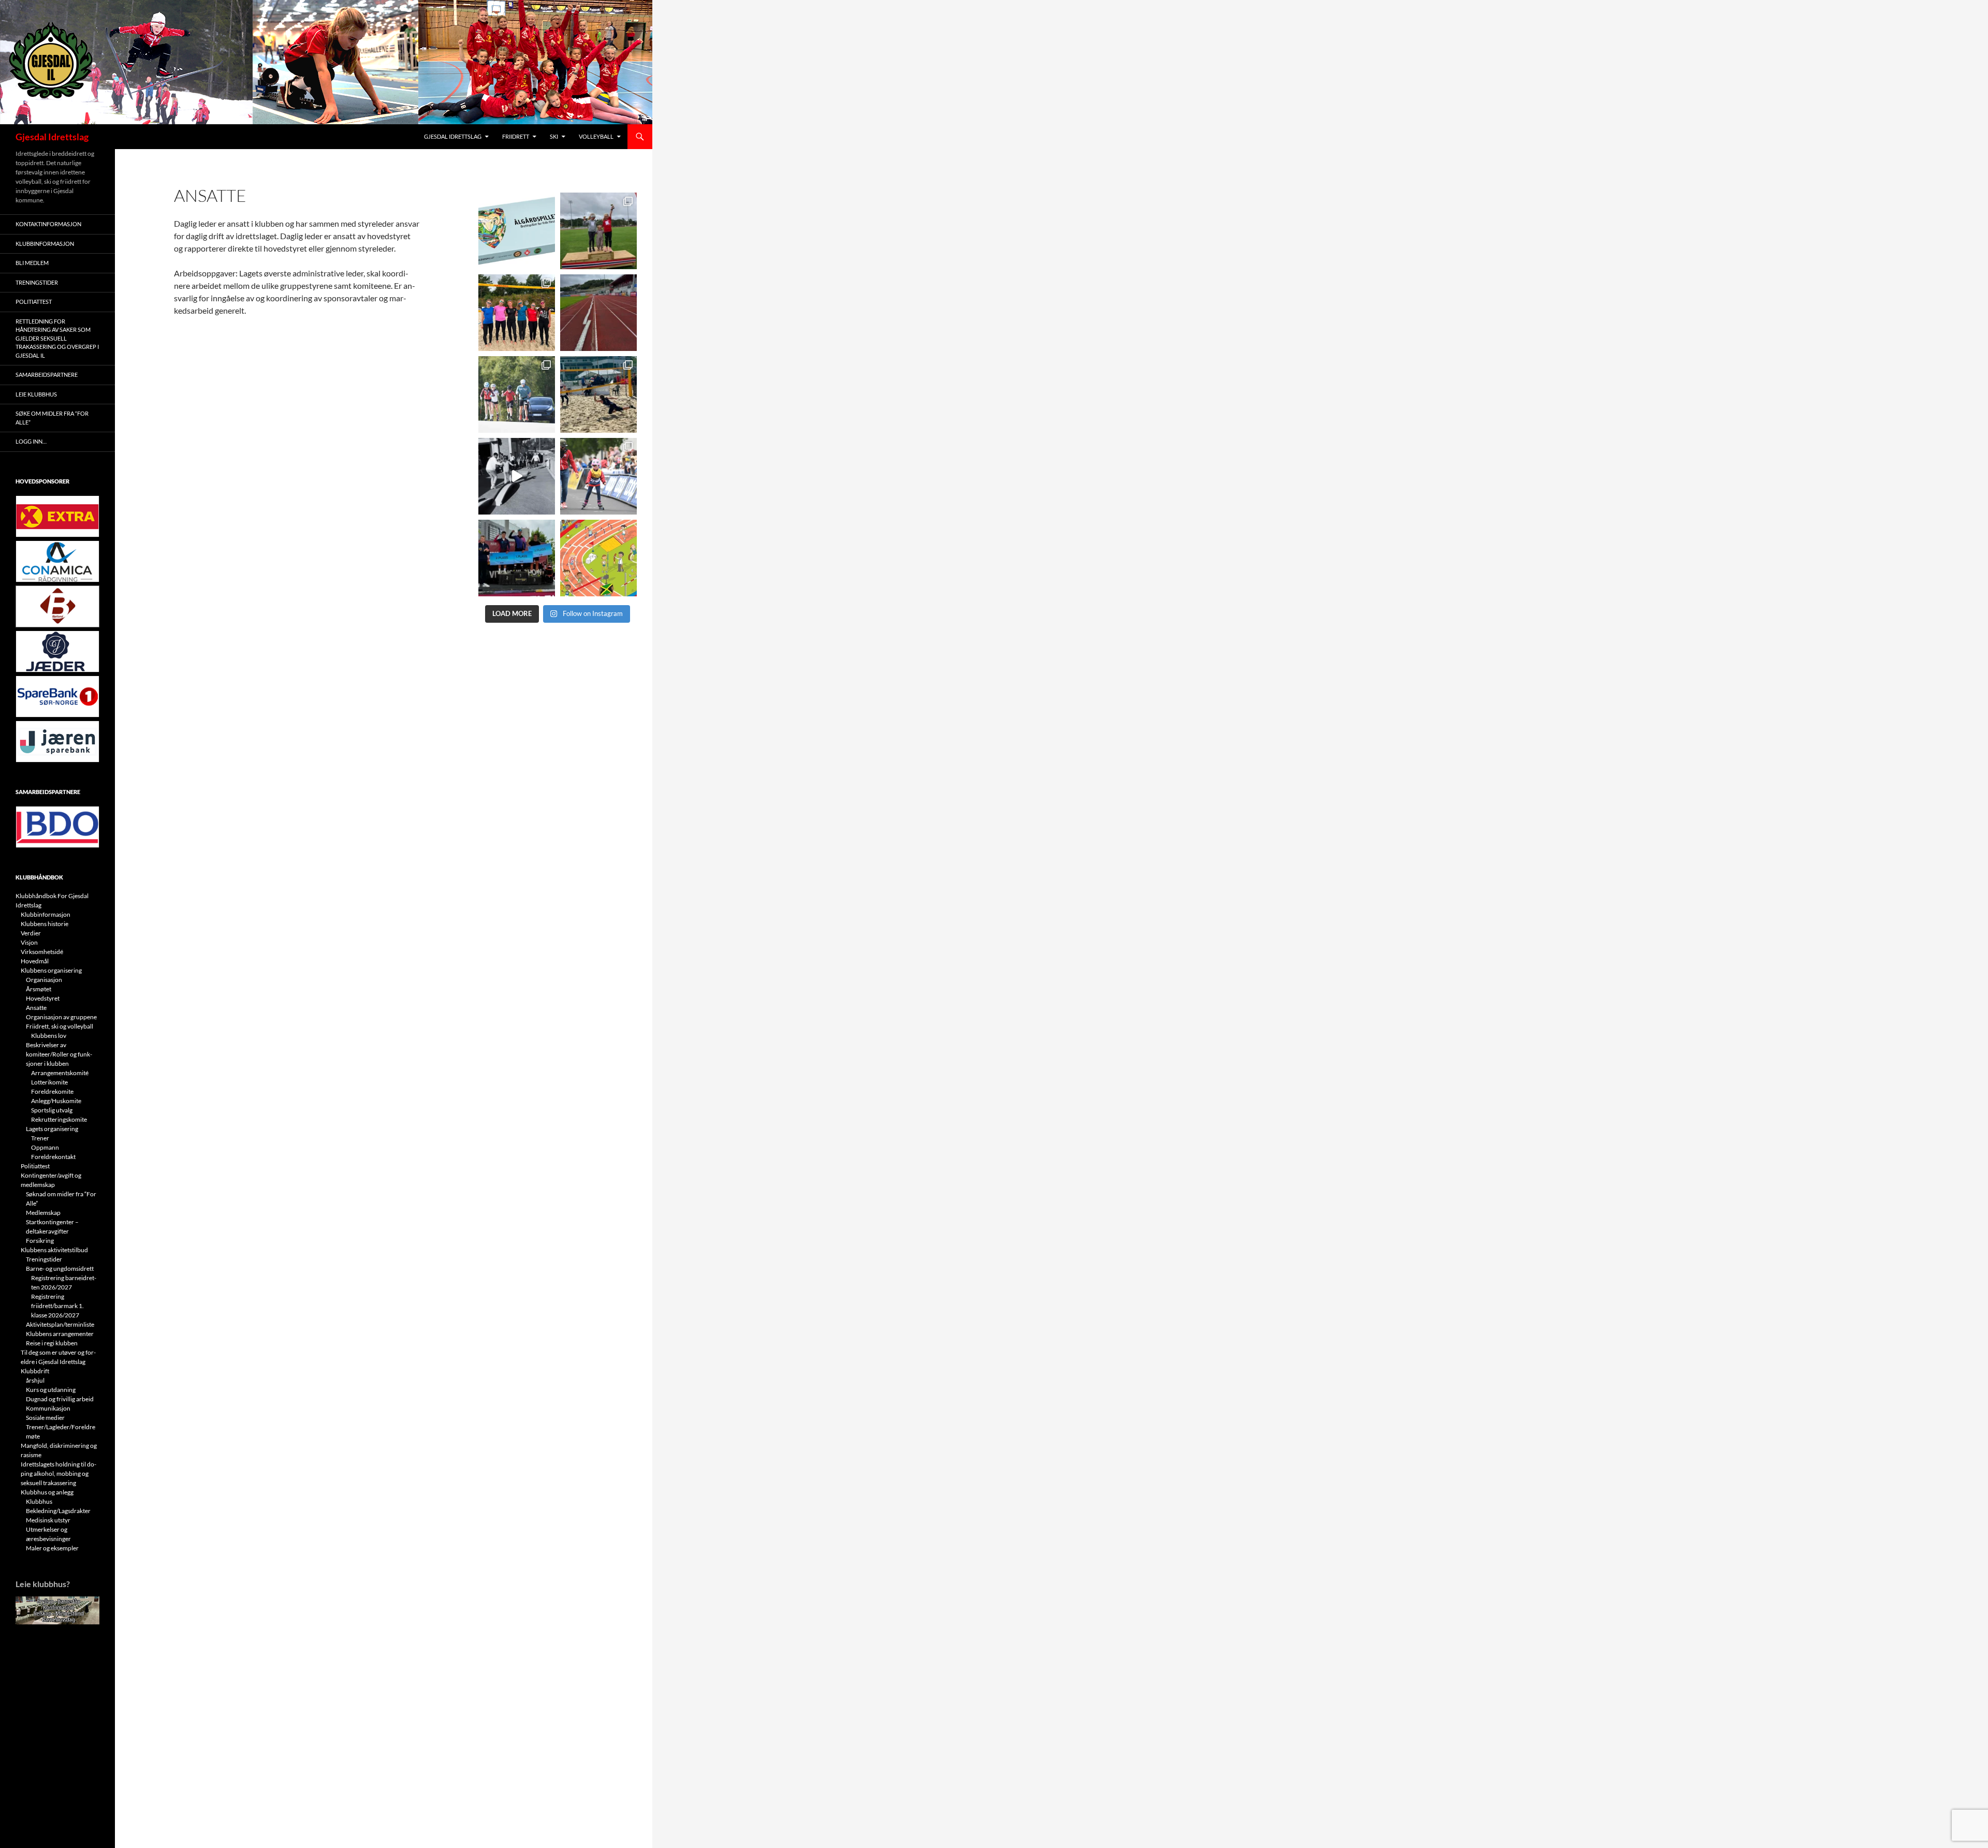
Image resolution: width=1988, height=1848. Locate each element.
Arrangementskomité (60, 1073)
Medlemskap (43, 1213)
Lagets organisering (52, 1129)
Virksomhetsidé (42, 952)
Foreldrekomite (52, 1091)
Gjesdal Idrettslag (52, 137)
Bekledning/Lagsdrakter (58, 1511)
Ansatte (36, 1008)
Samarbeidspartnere (47, 375)
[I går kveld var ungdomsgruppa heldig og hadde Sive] (517, 394)
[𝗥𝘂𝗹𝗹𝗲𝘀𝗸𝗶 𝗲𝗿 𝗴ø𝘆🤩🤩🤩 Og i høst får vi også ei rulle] (517, 476)
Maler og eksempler (52, 1548)
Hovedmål (35, 961)
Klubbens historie (45, 924)
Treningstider (37, 282)
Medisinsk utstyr (48, 1520)
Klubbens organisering (51, 970)
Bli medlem (32, 263)
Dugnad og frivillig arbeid (60, 1399)
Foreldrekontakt (53, 1157)
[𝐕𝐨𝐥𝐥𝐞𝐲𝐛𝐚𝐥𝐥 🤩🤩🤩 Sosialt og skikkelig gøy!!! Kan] (598, 394)
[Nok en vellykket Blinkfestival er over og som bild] (598, 476)
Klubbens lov (49, 1036)
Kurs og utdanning (51, 1390)
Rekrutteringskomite (59, 1119)
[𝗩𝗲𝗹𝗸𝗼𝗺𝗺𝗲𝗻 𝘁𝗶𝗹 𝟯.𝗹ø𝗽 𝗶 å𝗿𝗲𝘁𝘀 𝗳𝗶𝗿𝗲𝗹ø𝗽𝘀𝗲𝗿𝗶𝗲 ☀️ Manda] (598, 231)
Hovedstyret (43, 998)
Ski (554, 136)
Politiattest (34, 302)
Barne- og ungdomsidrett (60, 1268)
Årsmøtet (39, 989)
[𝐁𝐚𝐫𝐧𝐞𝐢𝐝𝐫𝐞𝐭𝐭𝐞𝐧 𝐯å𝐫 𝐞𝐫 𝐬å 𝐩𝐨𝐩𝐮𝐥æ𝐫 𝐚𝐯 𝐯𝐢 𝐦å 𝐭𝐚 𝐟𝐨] (598, 558)
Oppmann (45, 1147)
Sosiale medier (45, 1418)
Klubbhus (39, 1501)
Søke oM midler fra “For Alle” (52, 418)
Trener (40, 1138)
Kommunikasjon (48, 1408)
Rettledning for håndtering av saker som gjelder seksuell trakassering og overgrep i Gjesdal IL (57, 338)
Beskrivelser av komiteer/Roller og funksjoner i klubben (59, 1054)
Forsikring (40, 1241)
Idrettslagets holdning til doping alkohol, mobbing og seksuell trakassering (59, 1473)
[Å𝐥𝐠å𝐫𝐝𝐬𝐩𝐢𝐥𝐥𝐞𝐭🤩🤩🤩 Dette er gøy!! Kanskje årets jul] (517, 231)
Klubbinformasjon (45, 244)
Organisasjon (44, 980)
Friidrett (516, 136)
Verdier (31, 933)
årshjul (35, 1380)
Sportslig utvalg (52, 1110)
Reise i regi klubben (52, 1343)
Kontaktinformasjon (48, 224)
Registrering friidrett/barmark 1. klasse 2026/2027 (57, 1306)
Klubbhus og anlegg (47, 1492)
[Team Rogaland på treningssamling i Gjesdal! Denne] (517, 313)
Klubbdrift (35, 1371)
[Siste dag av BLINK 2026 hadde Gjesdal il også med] (517, 558)
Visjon (29, 942)
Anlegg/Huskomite (56, 1101)
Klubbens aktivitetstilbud (54, 1250)
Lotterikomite (49, 1082)
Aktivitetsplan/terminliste (60, 1324)
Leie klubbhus (36, 394)
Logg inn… (31, 441)
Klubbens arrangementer (60, 1334)
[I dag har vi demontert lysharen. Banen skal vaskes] (598, 313)
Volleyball (596, 136)
